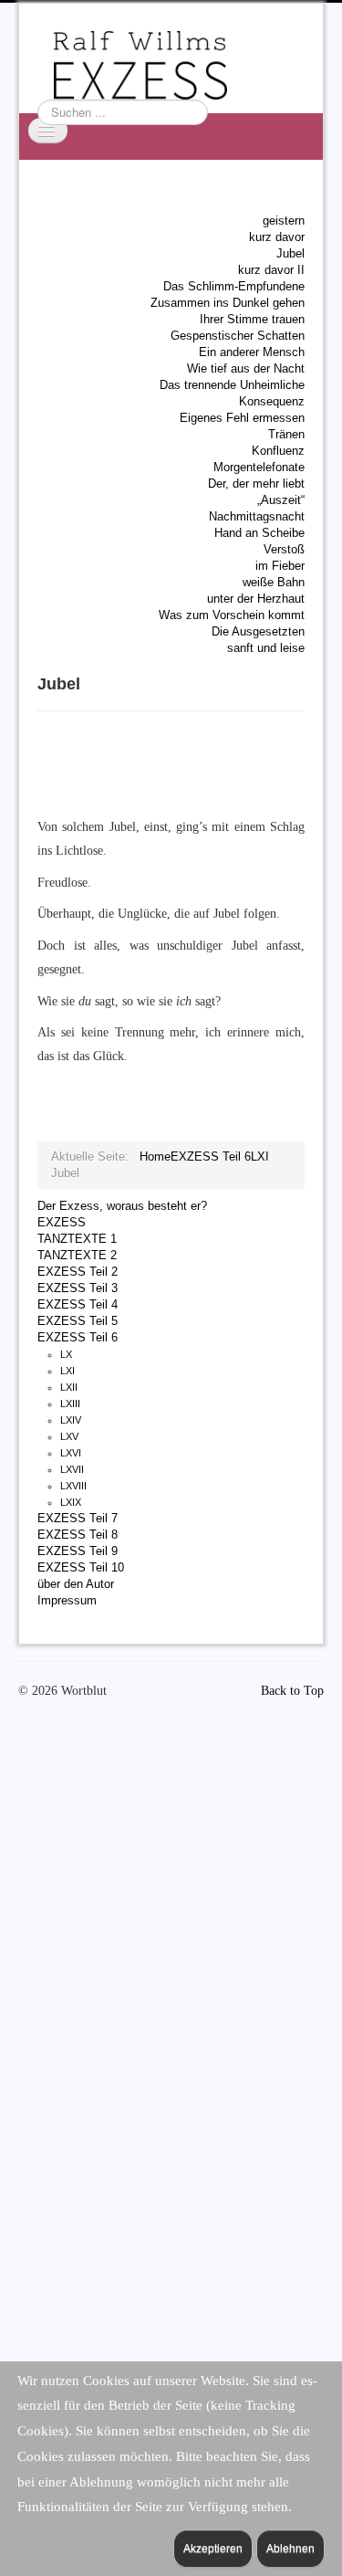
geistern (284, 221)
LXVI (71, 1453)
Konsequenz (272, 401)
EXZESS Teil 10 (81, 1567)
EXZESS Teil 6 (78, 1337)
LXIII (70, 1404)
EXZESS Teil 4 (78, 1304)
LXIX (71, 1502)
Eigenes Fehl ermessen (242, 418)
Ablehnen (290, 2549)
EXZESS (62, 1222)
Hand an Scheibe (259, 533)
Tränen (286, 434)
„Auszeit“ (281, 500)
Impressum (67, 1600)
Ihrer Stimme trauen (252, 319)
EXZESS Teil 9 (78, 1551)
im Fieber (280, 566)
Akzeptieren (213, 2549)
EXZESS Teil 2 (78, 1272)
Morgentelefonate (259, 467)
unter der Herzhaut (256, 599)
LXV (69, 1436)
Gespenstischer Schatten (238, 336)
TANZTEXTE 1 (77, 1239)
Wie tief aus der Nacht (246, 368)
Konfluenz (278, 451)
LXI (67, 1371)
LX (66, 1354)
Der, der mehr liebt (256, 484)
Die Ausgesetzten (258, 631)
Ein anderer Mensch (252, 352)
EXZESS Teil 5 (78, 1321)
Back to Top (292, 1690)
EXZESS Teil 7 (78, 1518)
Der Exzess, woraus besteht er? (122, 1206)
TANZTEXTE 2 (77, 1255)
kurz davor (277, 237)
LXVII (72, 1469)
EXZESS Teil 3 (78, 1288)
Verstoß (284, 549)
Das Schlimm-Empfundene (234, 286)
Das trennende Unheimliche (232, 385)
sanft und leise (266, 648)
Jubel (290, 253)
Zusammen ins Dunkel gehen (228, 303)
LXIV (71, 1420)
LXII (69, 1387)
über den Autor (76, 1584)
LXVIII (73, 1486)
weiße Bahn (274, 582)
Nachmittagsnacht (257, 516)
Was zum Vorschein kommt (232, 615)
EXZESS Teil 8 (78, 1535)
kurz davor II (271, 270)
